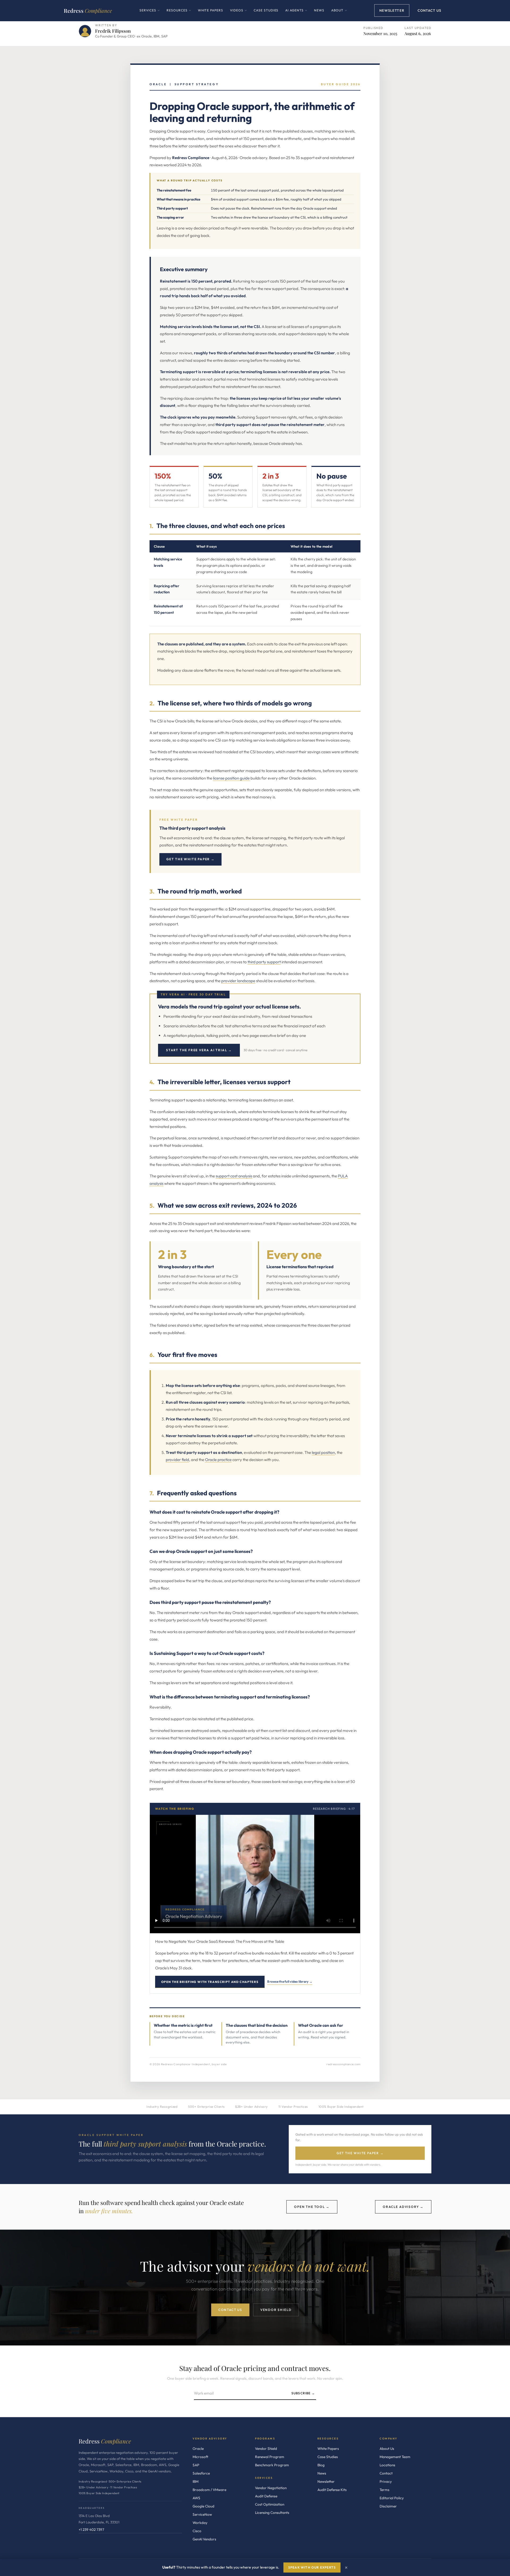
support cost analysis (234, 1176)
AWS (196, 2498)
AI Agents (296, 14)
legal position (323, 1452)
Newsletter (392, 10)
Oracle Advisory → (403, 2207)
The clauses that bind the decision (257, 2025)
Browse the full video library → (290, 1981)
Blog (321, 2465)
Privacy (386, 2481)
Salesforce (201, 2473)
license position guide (231, 778)
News (319, 10)
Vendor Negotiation (271, 2488)
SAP (196, 2465)
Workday (200, 2523)
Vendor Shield (276, 2310)
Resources (179, 14)
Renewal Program (270, 2457)
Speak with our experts (312, 2567)
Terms (384, 2490)
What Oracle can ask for (321, 2025)
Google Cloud (203, 2506)
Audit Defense (266, 2496)
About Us (387, 2449)
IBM (195, 2481)
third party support (264, 962)
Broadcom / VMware (209, 2490)
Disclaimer (388, 2506)
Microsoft (200, 2457)
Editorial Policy (392, 2498)
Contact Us (429, 10)
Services (150, 14)
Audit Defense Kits (332, 2490)
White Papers (211, 10)
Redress (88, 10)
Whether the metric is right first (183, 2025)
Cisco (197, 2531)
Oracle (198, 2449)
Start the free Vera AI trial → (199, 1050)
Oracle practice (218, 1460)
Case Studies (266, 10)
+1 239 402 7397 (91, 2530)
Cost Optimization (270, 2504)
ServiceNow (202, 2514)
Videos (238, 14)
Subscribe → (303, 2393)
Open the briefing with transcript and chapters (210, 1982)
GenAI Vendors (204, 2539)
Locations (387, 2465)
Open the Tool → (312, 2207)
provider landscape (238, 981)
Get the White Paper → (360, 2153)
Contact (386, 2473)
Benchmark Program (272, 2465)
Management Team (395, 2457)
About (339, 14)
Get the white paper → (190, 859)
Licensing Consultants (272, 2513)
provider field (177, 1460)
